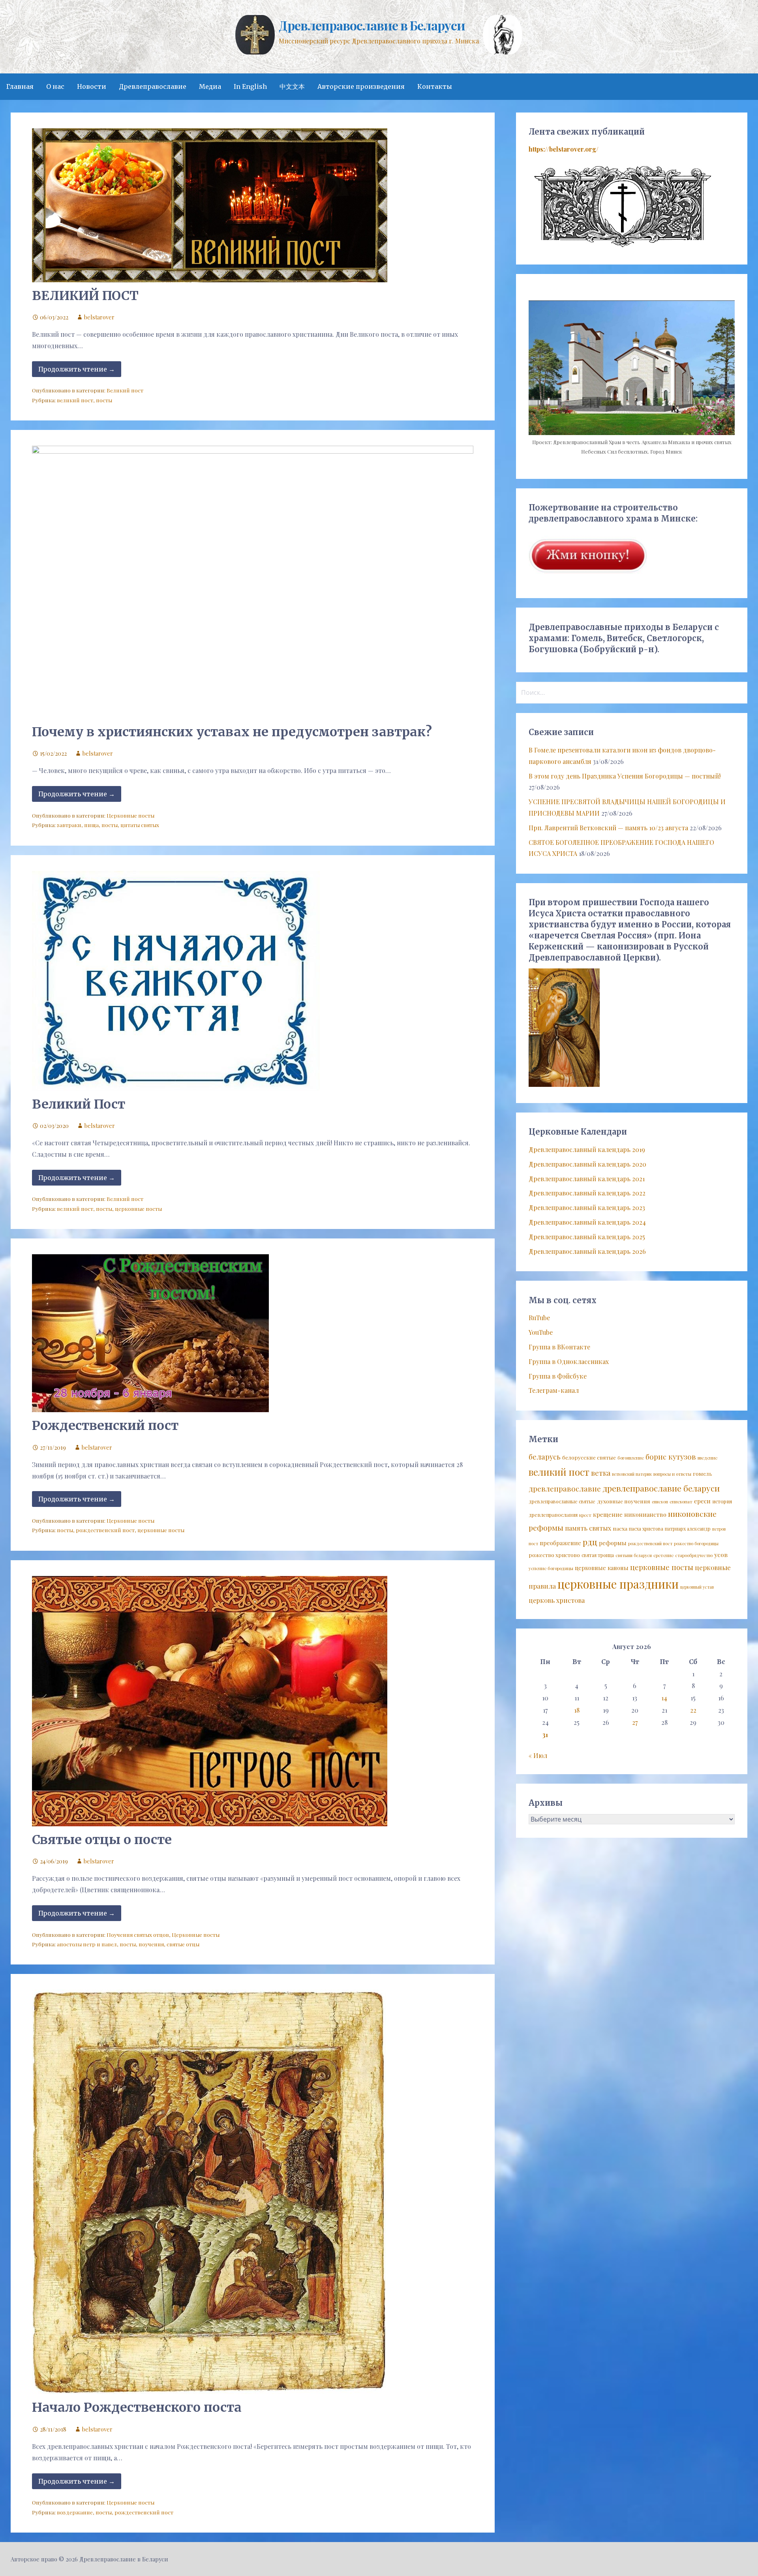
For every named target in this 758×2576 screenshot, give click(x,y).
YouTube (541, 1332)
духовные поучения (624, 1501)
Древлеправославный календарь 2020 (587, 1164)
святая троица (598, 1555)
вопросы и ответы (672, 1474)
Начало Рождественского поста (137, 2407)
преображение (560, 1543)
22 (693, 1710)
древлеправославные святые (562, 1501)
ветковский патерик (632, 1474)
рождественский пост (105, 1530)
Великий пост (125, 390)
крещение (608, 1514)
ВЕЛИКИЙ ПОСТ (85, 296)
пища (91, 825)
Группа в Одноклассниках (569, 1361)
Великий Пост (79, 1104)
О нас (55, 86)
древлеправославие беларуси (661, 1488)
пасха (620, 1528)
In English (250, 86)
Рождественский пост (105, 1426)
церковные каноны (602, 1568)
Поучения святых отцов (138, 1934)
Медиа (210, 86)
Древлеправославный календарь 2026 (587, 1251)
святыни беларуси (634, 1555)
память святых (588, 1528)
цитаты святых (140, 825)
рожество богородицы (696, 1543)
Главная (20, 86)
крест (585, 1515)
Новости (92, 86)
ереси (702, 1501)
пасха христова (646, 1529)
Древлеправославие (153, 86)
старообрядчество (694, 1555)
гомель (703, 1473)
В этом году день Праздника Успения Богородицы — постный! (625, 776)
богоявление (631, 1458)
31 (545, 1735)
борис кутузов (671, 1457)
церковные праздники (618, 1584)
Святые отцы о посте (102, 1840)
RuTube (539, 1318)
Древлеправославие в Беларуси (372, 25)
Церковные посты (130, 815)
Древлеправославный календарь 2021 (587, 1179)
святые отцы (183, 1944)
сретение (663, 1555)
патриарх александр (688, 1529)
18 (577, 1710)
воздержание (75, 2512)
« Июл (538, 1755)
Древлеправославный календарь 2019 (587, 1149)
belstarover (99, 317)
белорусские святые (589, 1457)
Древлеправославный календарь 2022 (587, 1193)
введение (707, 1458)
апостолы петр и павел (87, 1944)
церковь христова (557, 1600)
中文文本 (292, 86)
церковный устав (697, 1587)
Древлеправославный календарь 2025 (587, 1237)
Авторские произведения (361, 86)
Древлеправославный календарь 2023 (587, 1207)
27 (635, 1722)
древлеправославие (565, 1489)
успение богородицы (551, 1568)
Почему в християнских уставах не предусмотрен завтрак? (232, 732)
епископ (660, 1502)
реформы (613, 1543)
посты (104, 400)
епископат (681, 1502)
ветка (601, 1473)
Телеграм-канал (554, 1390)
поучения (151, 1944)
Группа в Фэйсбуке (558, 1376)
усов (721, 1554)
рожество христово (554, 1555)
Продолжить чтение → (77, 369)
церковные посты (138, 1208)
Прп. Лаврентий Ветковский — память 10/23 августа (608, 828)
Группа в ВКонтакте (559, 1347)
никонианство (645, 1514)
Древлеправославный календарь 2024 (587, 1222)
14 (664, 1698)
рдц (590, 1542)
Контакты (435, 86)
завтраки (69, 825)
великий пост (75, 400)
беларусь (545, 1457)
